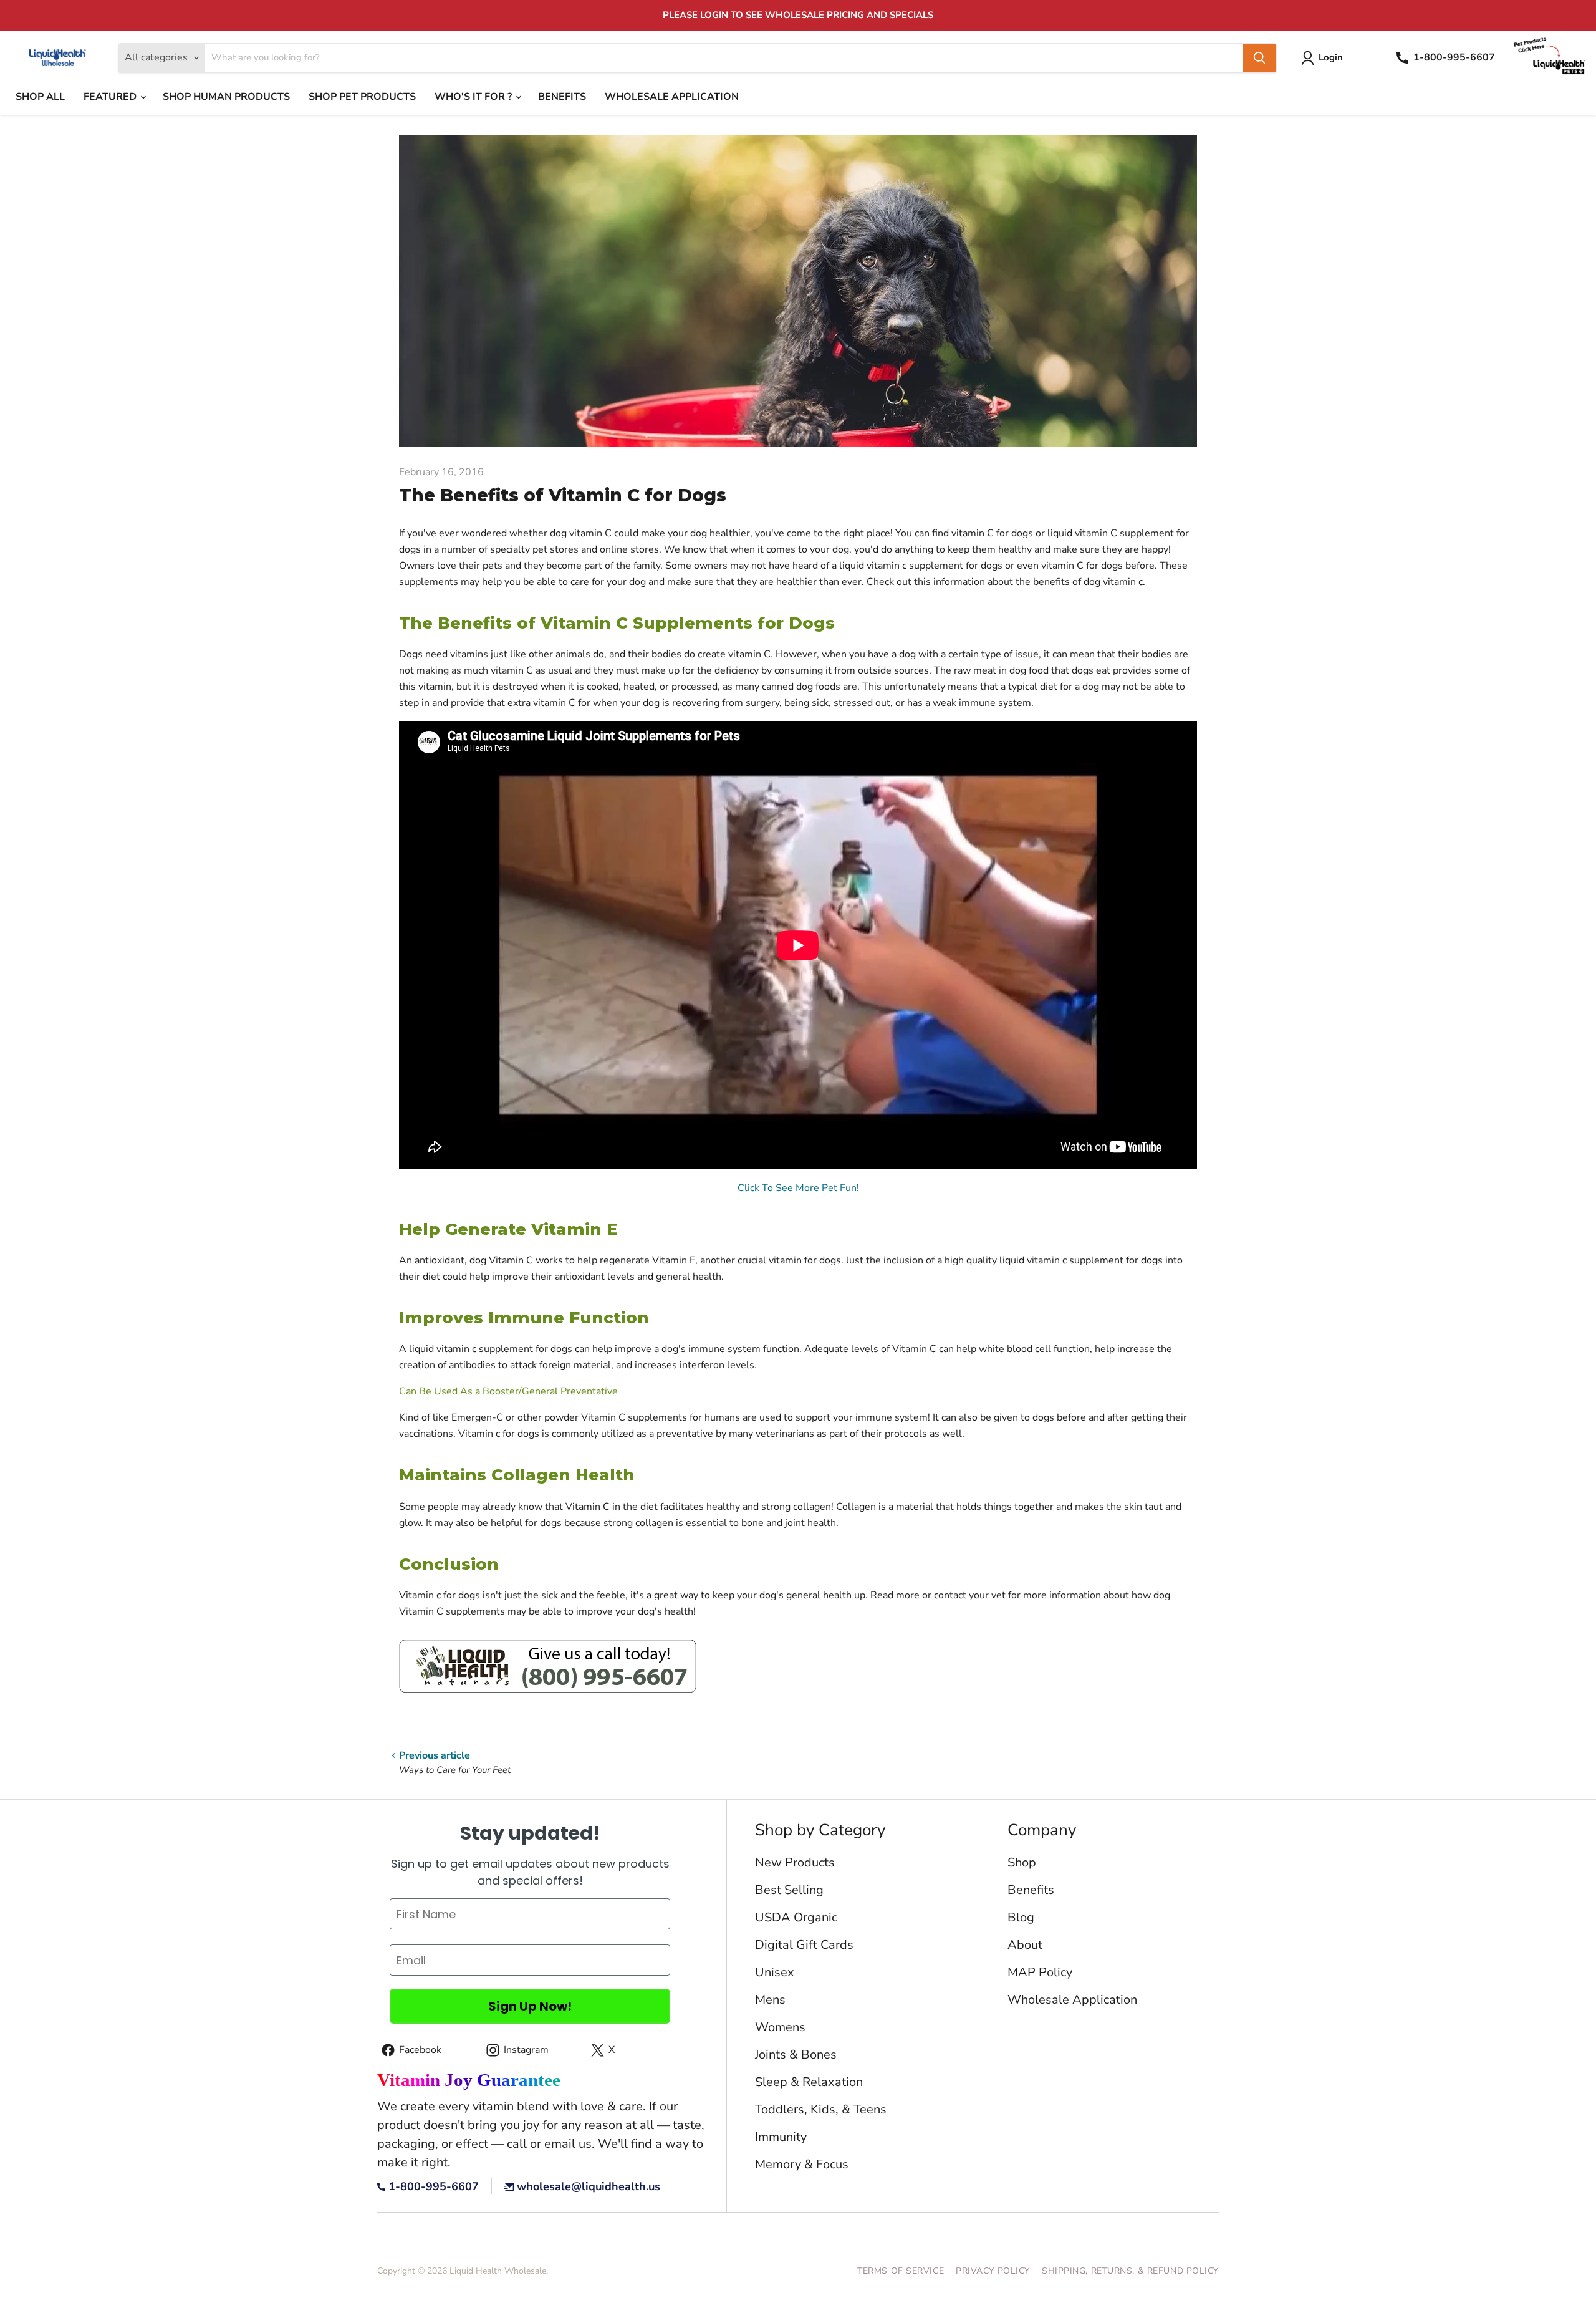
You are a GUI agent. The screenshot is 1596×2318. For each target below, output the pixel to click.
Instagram (515, 2052)
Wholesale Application (1072, 2000)
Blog (1021, 1917)
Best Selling (789, 1890)
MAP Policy (1040, 1972)
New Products (795, 1862)
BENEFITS (562, 97)
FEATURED (111, 97)
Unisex (775, 1972)
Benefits (1031, 1890)
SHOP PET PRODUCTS (362, 97)
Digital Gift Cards (804, 1945)
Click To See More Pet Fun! (798, 1188)
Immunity (781, 2137)
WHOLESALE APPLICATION (672, 97)
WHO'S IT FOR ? (474, 97)
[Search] (1259, 58)
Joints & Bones (796, 2055)
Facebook (409, 2052)
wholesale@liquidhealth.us (589, 2187)
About (1025, 1945)
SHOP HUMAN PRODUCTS (226, 97)
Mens (770, 2000)
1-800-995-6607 (434, 2187)
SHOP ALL (40, 97)
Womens (780, 2027)
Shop (1022, 1862)
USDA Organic (796, 1917)
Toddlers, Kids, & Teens (821, 2109)
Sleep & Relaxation (809, 2082)
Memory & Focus (802, 2164)
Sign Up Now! (530, 2006)
